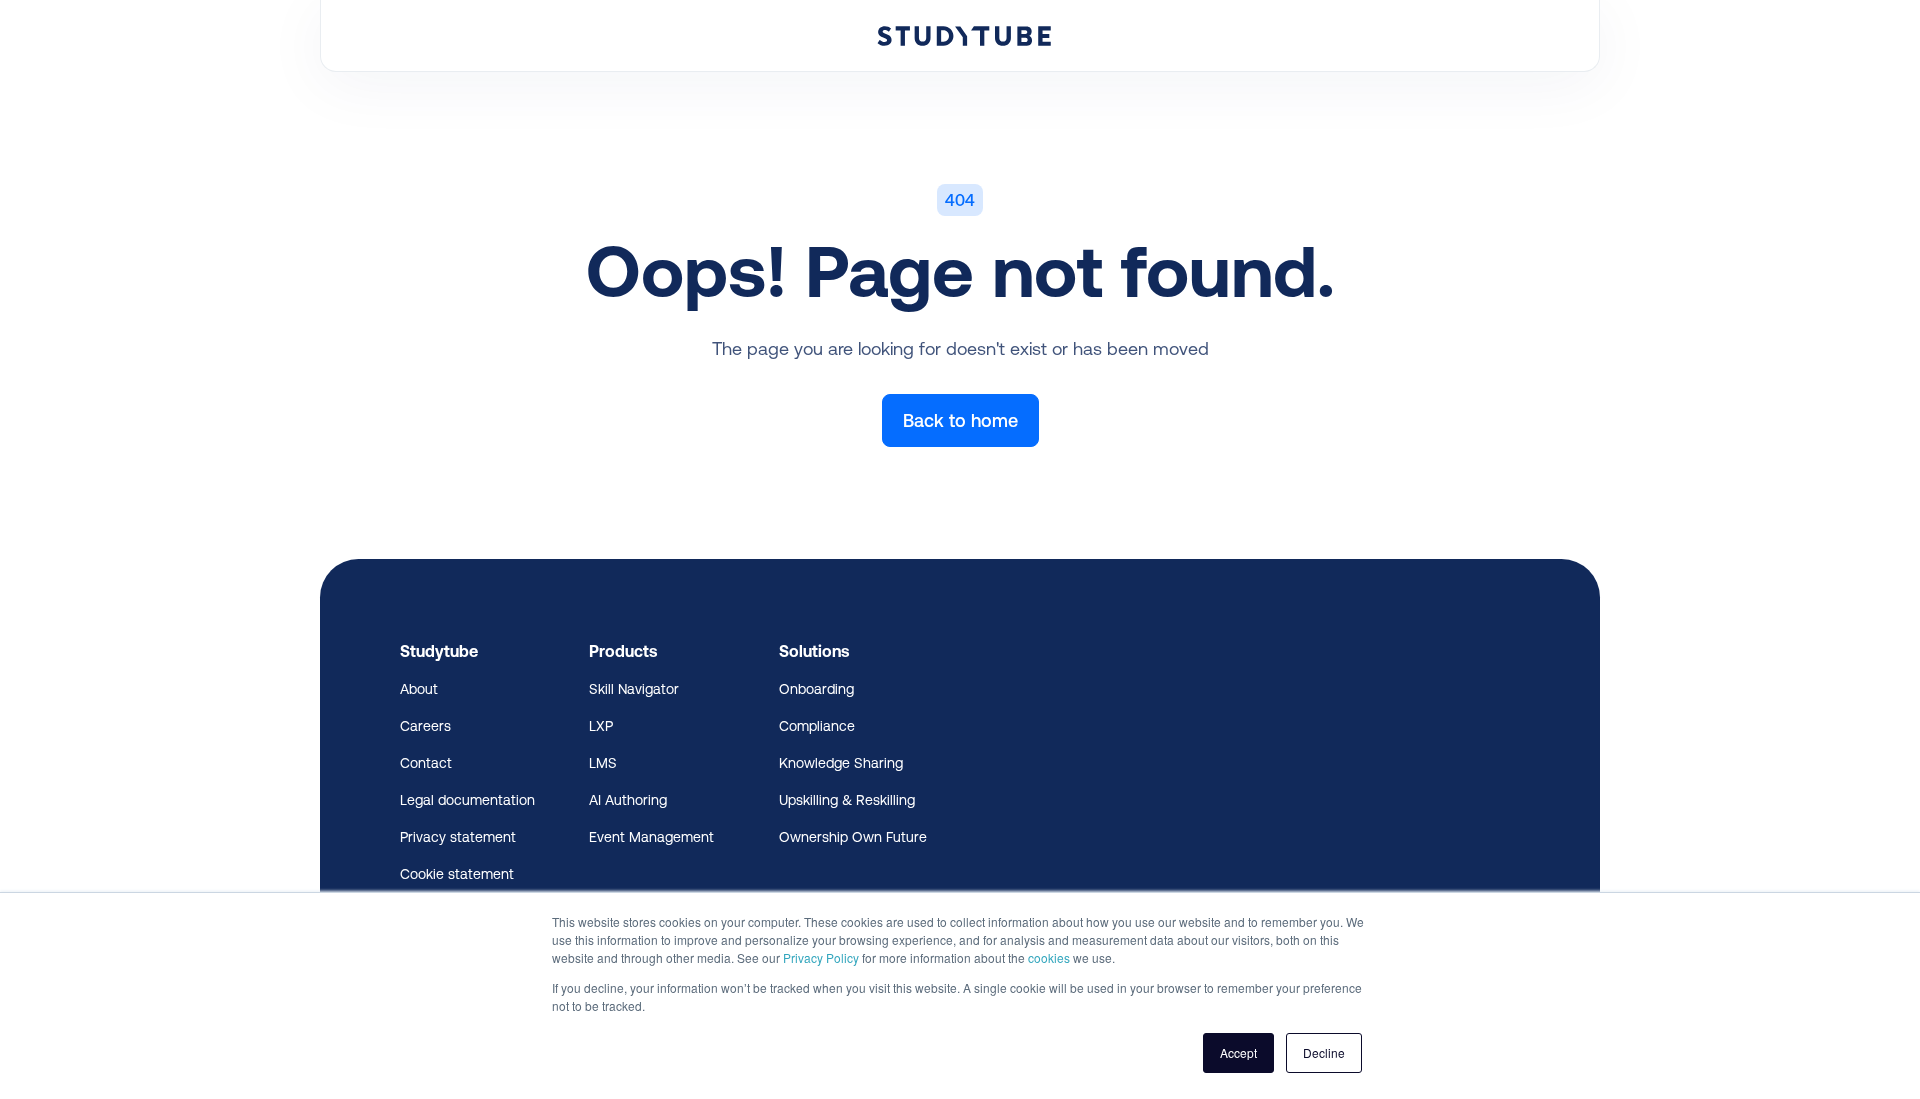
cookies (1049, 957)
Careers (425, 726)
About (419, 689)
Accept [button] (1238, 1052)
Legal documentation (467, 800)
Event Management (651, 837)
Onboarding (816, 689)
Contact (426, 763)
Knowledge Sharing (841, 763)
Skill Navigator (634, 689)
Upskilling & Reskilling (847, 800)
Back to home (960, 420)
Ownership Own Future (853, 837)
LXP (601, 726)
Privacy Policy (821, 957)
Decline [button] (1324, 1052)
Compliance (817, 726)
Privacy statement (458, 837)
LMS (603, 763)
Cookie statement (457, 874)
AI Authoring (628, 800)
